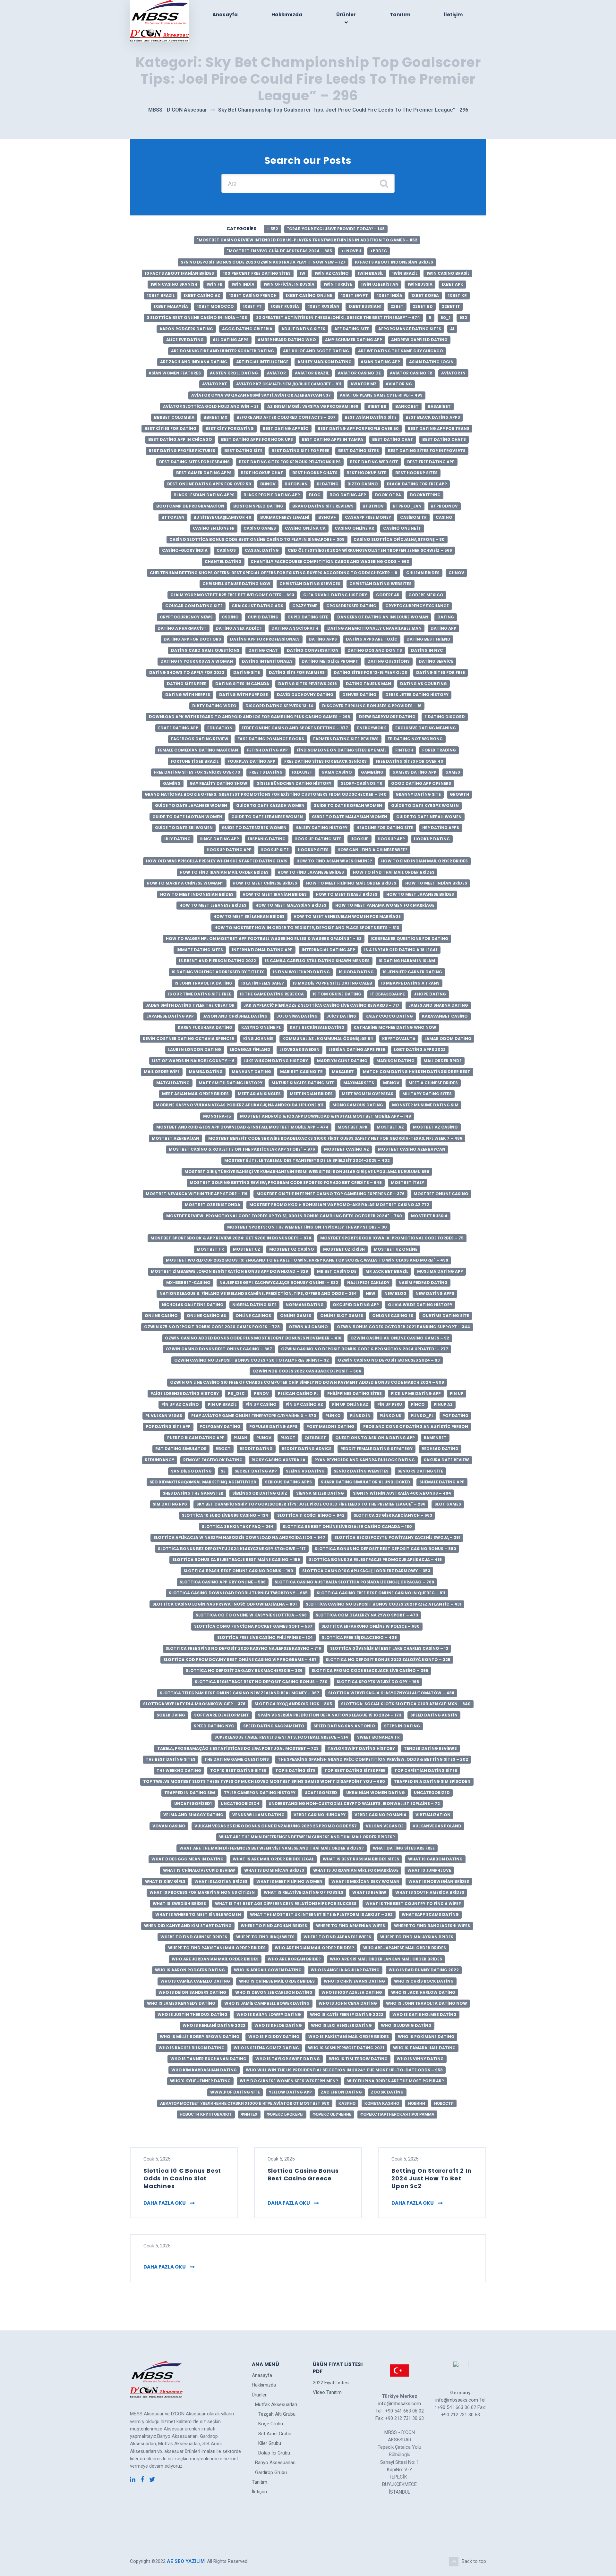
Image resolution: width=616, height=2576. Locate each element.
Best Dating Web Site (374, 462)
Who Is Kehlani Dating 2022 (214, 2025)
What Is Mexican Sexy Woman (365, 1881)
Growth (459, 794)
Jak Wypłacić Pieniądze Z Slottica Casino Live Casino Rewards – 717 (321, 1005)
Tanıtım (400, 15)
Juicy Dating (342, 1016)
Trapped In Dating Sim (190, 1793)
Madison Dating (395, 1061)
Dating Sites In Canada (242, 684)
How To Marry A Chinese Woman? (185, 883)
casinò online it (402, 528)
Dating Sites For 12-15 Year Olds (370, 672)
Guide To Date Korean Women (348, 806)
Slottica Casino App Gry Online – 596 (223, 1582)
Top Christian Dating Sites (426, 1770)
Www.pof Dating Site (235, 2092)
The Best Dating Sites (171, 1759)
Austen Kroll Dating (234, 373)
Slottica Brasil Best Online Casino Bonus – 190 (238, 1571)
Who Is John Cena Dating (348, 2003)
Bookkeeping (425, 495)
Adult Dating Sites (303, 329)
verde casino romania (381, 1815)
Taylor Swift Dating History (361, 1748)
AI (452, 329)
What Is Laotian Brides (221, 1881)
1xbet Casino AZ (202, 295)
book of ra (388, 495)
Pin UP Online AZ (350, 1404)
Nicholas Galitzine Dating (193, 1305)
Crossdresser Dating (351, 606)
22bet (397, 306)
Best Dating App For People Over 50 (358, 428)
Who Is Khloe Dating (278, 2025)
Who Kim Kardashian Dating (204, 2070)
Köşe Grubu (271, 2424)
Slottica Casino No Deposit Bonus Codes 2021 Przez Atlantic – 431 (384, 1604)
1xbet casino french (253, 295)
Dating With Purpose (244, 695)
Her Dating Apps (441, 828)
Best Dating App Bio (286, 428)
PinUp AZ (443, 1404)
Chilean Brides (423, 573)
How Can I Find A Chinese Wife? (372, 850)
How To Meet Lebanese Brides (213, 905)
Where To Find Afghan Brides (274, 1926)
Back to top (474, 2561)
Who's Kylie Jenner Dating (200, 2081)
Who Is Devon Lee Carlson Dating (274, 1992)
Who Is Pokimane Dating (426, 2037)
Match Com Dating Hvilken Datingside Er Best (417, 1072)
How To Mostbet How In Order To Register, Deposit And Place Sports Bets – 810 (307, 928)
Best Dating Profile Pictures (182, 451)
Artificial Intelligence (262, 362)
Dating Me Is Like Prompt (330, 661)
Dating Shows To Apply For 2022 (187, 672)
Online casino (161, 1316)
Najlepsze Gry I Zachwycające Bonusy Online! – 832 (279, 1283)
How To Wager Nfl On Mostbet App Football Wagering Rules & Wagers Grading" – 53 (264, 939)
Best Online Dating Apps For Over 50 (209, 484)
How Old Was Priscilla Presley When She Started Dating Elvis (217, 861)
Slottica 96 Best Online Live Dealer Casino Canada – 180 (347, 1527)
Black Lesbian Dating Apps (204, 495)
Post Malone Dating (330, 1426)
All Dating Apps (231, 340)
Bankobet (407, 406)
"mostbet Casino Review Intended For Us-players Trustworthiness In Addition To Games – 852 (307, 240)
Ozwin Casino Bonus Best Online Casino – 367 (219, 1349)
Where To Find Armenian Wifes (351, 1926)
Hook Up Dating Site (318, 839)
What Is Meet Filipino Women (289, 1881)
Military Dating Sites (427, 1094)
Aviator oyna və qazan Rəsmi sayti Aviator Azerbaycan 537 (261, 395)
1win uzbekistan (380, 284)
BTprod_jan (407, 506)
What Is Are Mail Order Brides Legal (273, 1859)
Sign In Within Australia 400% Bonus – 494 (402, 1493)
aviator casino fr (411, 373)
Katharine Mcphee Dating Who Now (395, 1027)
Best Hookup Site (366, 473)
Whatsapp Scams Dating (430, 1914)
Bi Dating (328, 484)
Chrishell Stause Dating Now (236, 584)
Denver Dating (359, 695)
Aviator (276, 373)
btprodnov (444, 506)
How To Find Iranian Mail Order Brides (224, 872)
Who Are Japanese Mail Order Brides (405, 1948)
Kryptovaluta (399, 1039)
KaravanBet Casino (445, 1016)
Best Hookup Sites (416, 473)
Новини (417, 2103)
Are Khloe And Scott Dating (316, 351)
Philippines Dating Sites (355, 1393)
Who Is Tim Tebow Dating (358, 2059)
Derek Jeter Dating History (417, 695)
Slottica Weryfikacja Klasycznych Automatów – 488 (391, 1693)
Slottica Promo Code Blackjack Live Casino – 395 (370, 1670)
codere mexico (426, 595)
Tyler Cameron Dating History (260, 1793)
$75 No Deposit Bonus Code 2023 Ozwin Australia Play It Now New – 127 (263, 262)
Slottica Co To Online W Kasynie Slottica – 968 (251, 1615)
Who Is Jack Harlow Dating (423, 1992)
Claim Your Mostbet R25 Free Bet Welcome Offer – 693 (232, 595)
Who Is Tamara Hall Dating (424, 2048)
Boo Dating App (348, 495)
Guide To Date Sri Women (184, 828)
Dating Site (247, 672)
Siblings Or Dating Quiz (260, 1493)
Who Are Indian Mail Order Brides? (314, 1948)
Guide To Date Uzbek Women (254, 828)
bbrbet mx (215, 417)
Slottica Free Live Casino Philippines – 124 (265, 1637)
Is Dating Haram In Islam (407, 961)
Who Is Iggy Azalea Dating (352, 1992)
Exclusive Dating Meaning (426, 728)
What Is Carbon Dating (435, 1859)
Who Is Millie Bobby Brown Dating (200, 2037)
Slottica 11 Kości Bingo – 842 (311, 1515)
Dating (446, 617)
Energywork (372, 728)
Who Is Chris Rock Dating (424, 1981)
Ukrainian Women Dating (376, 1793)
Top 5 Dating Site (295, 1770)
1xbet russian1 (365, 306)
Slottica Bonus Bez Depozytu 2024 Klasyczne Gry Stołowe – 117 (232, 1549)
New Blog (395, 1293)
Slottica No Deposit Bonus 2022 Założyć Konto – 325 (388, 1660)
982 (463, 318)
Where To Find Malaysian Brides (417, 1937)
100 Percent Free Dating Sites (257, 273)
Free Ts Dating (266, 772)
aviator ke (215, 384)
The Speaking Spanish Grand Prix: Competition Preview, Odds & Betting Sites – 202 (373, 1759)
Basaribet (439, 406)
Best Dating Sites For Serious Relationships (290, 462)
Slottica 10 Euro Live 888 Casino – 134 (225, 1515)
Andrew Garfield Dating (419, 340)
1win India (243, 284)
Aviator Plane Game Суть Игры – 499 (381, 395)
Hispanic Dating (267, 839)
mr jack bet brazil (387, 1271)
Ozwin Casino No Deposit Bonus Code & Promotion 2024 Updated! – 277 (365, 1349)
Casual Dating (262, 550)
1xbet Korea (425, 295)
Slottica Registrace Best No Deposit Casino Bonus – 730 (261, 1682)
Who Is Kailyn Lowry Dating (269, 2014)
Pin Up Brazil (222, 1404)
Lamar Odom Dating (448, 1039)
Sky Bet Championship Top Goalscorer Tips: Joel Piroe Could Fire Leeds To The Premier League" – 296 (311, 1504)
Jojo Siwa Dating (297, 1016)
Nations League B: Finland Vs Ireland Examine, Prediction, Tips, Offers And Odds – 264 (258, 1293)
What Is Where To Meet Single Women (198, 1914)
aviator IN (453, 373)
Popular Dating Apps (273, 1426)
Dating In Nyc (427, 650)
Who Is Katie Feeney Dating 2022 (347, 2014)
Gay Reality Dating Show (218, 783)
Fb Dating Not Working (415, 739)
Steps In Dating (402, 1726)
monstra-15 (217, 1116)
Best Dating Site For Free (300, 451)
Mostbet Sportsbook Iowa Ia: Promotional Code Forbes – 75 (392, 1238)
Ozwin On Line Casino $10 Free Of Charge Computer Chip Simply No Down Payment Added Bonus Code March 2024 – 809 (307, 1382)
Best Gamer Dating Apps (204, 473)
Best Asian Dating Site (371, 417)
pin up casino (261, 1404)
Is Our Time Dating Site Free (200, 994)
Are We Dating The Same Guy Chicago (401, 351)
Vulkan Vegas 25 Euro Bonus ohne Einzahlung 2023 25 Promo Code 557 (276, 1826)
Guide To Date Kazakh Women (270, 806)
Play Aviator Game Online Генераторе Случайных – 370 (254, 1416)
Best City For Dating (230, 428)
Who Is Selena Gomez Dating (266, 2048)
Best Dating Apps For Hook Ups (257, 439)
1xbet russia (285, 306)
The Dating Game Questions (237, 1759)
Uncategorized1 (193, 1804)
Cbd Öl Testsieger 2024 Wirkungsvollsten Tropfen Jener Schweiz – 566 (370, 550)
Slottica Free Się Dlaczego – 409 (359, 1637)
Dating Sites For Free (441, 672)
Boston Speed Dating (258, 506)
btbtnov (373, 506)
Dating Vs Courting (424, 684)
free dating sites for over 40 (410, 761)
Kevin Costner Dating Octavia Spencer (188, 1039)
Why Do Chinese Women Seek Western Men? (289, 2081)
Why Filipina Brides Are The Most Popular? (396, 2081)
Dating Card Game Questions (205, 650)
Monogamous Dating (358, 1105)
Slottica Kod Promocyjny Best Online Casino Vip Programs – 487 (240, 1660)
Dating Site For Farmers (297, 672)
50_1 (445, 318)
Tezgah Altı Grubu (277, 2414)
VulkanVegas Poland (437, 1826)
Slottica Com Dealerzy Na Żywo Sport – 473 (367, 1615)
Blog (315, 495)
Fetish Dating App (267, 750)
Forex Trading (439, 750)
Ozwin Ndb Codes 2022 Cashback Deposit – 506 (307, 1371)
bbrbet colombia (174, 417)
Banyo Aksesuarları (275, 2463)
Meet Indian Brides (311, 1094)
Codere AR (388, 595)
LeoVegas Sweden (299, 1049)
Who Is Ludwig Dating (406, 2025)
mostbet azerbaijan (175, 1138)
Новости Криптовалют (206, 2114)
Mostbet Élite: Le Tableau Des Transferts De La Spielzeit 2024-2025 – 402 (307, 1160)
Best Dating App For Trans (439, 428)
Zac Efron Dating (341, 2092)
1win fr (214, 284)
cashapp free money (368, 517)
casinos (226, 550)
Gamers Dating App (414, 772)
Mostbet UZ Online (396, 1249)
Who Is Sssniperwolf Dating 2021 (346, 2048)
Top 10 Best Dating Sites (238, 1770)
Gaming (172, 783)
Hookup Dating (432, 839)
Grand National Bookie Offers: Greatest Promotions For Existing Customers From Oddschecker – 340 (266, 794)
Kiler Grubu (270, 2443)
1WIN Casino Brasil (448, 273)
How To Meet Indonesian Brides (197, 894)
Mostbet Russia (429, 1216)
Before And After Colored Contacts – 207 (286, 417)
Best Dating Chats (444, 439)
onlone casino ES (393, 1316)
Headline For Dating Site (385, 828)
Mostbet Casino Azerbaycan (412, 1149)
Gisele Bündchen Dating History (294, 783)
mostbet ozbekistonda (213, 1205)
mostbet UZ (247, 1249)
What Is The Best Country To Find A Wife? (413, 1904)
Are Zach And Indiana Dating (194, 362)
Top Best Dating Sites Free (355, 1770)
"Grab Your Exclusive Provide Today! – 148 (336, 229)
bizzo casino (363, 484)
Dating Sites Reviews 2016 (308, 684)
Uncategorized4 (240, 1804)
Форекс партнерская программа (397, 2114)
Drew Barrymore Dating (387, 717)
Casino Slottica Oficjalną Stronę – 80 (399, 539)
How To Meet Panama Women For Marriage (385, 905)
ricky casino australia (278, 1460)
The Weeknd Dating (179, 1770)
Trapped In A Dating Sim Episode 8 (432, 1781)
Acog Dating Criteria (247, 329)
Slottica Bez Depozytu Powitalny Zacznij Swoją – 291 (397, 1537)
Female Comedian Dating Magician (198, 750)
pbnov (261, 1393)
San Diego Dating (191, 1471)
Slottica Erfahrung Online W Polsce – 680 (371, 1626)
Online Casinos (253, 1316)
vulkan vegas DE (385, 1826)
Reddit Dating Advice (307, 1449)
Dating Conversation (313, 650)
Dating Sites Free (187, 684)
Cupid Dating (263, 617)
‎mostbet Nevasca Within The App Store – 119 (197, 1194)
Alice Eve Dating (185, 340)
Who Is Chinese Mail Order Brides (277, 1981)
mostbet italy (407, 1183)
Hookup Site (275, 850)
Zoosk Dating (387, 2092)
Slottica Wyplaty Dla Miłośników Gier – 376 (194, 1704)
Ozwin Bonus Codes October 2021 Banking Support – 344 (403, 1327)
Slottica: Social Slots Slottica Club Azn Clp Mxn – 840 (406, 1704)
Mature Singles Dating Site (303, 1083)
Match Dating (173, 1083)
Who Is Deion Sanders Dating (192, 1992)
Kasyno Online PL (261, 1027)
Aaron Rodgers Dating (186, 329)
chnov (456, 573)
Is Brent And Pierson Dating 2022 (218, 961)
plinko (333, 1416)
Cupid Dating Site (308, 617)
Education (220, 728)
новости (444, 2103)
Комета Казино (382, 2103)
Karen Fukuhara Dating (205, 1027)
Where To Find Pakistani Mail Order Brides (217, 1948)
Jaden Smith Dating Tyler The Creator (190, 1005)
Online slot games (342, 1316)
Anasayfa (225, 15)
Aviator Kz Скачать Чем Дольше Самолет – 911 (289, 384)
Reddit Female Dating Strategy (376, 1449)
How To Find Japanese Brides (311, 872)
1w (303, 273)
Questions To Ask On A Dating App (375, 1438)
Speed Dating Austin (434, 1715)
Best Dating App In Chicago (180, 439)
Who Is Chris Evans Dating (354, 1981)
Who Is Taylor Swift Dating (288, 2059)
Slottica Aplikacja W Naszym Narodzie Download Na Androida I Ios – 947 (239, 1537)
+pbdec (379, 251)
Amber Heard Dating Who (287, 340)
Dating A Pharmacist (182, 628)
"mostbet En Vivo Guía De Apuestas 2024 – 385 (279, 251)
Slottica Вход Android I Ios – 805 (293, 1704)
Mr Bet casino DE (337, 1271)
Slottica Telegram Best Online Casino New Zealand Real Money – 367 (240, 1693)
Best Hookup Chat (262, 473)
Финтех (249, 2114)
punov (264, 1438)
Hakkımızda (287, 15)
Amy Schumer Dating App (354, 340)
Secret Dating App (256, 1471)
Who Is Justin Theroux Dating (193, 2014)
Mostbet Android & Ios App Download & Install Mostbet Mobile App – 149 (325, 1116)
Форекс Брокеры (285, 2114)
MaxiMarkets (359, 1083)
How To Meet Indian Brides (436, 883)
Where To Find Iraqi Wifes (265, 1937)
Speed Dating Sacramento (274, 1726)
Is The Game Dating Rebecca (272, 994)
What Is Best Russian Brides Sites (361, 1859)
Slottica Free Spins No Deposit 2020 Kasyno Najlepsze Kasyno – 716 (243, 1648)
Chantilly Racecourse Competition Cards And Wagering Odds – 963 (330, 562)
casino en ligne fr (214, 528)
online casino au (207, 1316)
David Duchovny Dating (305, 695)
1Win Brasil (370, 273)
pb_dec (236, 1393)
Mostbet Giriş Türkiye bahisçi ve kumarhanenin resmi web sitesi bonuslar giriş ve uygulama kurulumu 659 (307, 1172)
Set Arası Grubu (275, 2434)
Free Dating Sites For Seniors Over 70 (197, 772)
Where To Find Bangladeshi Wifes (432, 1926)
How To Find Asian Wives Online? (334, 861)
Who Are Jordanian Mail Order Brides (215, 1959)
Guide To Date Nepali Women (429, 817)
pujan (240, 1438)
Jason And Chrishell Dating (235, 1016)
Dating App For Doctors (192, 639)
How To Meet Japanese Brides (420, 894)
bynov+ (327, 517)
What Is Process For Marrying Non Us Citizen (202, 1892)
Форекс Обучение (332, 2114)
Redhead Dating (440, 1449)
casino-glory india (185, 550)
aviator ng (399, 384)
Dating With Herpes (188, 695)
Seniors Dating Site (420, 1471)
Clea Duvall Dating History (335, 595)
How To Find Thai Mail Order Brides (394, 872)
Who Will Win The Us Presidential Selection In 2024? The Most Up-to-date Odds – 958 (344, 2070)
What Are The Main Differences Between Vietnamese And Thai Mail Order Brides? (272, 1848)
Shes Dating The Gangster (193, 1493)
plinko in (360, 1416)
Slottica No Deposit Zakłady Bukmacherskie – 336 (244, 1670)
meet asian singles (259, 1094)
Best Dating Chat (393, 439)
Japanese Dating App (170, 1016)
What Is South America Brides (430, 1892)
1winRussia (420, 284)
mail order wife (162, 1072)
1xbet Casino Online (309, 295)
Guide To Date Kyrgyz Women (425, 806)
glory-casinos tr (361, 783)
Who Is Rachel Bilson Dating (192, 2048)
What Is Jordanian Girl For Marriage (356, 1870)
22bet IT (451, 306)
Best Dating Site (243, 451)
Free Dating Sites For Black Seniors (325, 761)
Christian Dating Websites (381, 584)
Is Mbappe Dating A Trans (410, 983)
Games (453, 772)
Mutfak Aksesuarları (276, 2404)
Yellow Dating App (290, 2092)
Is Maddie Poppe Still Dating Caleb (333, 983)
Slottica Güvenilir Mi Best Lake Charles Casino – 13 (389, 1648)
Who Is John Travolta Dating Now (427, 2003)
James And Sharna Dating (438, 1005)
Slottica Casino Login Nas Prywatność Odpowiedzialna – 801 (225, 1604)
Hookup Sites (313, 850)
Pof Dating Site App (168, 1426)
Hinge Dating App (219, 839)
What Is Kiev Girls (165, 1881)
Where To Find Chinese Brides (194, 1937)
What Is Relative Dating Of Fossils (304, 1892)
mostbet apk (353, 1127)
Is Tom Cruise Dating (337, 994)
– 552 (272, 229)
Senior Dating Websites (361, 1471)
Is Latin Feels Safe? (263, 983)
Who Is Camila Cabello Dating (195, 1981)
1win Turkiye (338, 284)
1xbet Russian (324, 306)
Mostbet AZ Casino (435, 1127)
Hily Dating (177, 839)
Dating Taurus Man (368, 684)
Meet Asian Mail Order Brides (195, 1094)
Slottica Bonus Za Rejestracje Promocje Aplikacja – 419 (375, 1560)
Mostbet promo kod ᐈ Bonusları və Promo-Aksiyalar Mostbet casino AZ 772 (339, 1205)
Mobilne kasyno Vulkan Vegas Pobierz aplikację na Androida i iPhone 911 (240, 1105)
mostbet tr (210, 1249)
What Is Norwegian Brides (439, 1881)
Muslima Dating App (440, 1271)
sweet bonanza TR (378, 1737)
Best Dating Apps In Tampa (333, 439)
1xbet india (390, 295)
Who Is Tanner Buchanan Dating (208, 2059)
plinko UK (391, 1416)
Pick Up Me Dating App (416, 1393)
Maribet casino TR (301, 1072)
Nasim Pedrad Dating (423, 1283)
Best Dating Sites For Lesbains (194, 462)
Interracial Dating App (328, 950)
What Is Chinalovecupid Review (199, 1870)
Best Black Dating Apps (433, 417)
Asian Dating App (380, 362)
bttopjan (173, 517)
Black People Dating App (272, 495)
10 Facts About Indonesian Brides (394, 262)
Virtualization (433, 1815)
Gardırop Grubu (271, 2472)
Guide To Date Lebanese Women (267, 817)
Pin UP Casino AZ (304, 1404)
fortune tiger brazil (195, 761)
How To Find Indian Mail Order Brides (424, 861)
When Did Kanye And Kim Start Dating (188, 1926)
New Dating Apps (435, 1293)
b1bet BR (377, 406)
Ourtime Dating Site (446, 1316)
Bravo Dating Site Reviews (323, 506)
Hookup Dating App (229, 850)
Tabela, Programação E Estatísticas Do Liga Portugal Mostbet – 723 (238, 1748)
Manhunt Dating (251, 1072)
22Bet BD (423, 306)
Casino (444, 517)
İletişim (453, 15)
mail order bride (443, 1061)
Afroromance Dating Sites (410, 329)
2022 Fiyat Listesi (331, 2383)
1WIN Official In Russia (289, 284)
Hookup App (391, 839)
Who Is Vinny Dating (420, 2059)
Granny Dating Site (418, 794)
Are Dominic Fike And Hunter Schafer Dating (222, 351)
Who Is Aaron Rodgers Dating (190, 1970)
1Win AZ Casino (332, 273)
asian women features (175, 373)
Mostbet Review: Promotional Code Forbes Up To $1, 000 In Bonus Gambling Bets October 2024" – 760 (284, 1216)
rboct (223, 1449)
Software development (222, 1715)
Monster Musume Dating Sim (425, 1105)
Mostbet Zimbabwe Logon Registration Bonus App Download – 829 (229, 1271)
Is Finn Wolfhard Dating (301, 972)
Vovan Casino (169, 1826)
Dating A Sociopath (295, 628)
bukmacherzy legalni (285, 517)
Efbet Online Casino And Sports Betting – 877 (295, 728)
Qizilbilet (315, 1438)
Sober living (171, 1715)
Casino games (260, 528)
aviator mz (364, 384)
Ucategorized (321, 1793)
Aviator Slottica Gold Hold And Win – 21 (211, 406)
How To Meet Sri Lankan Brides (249, 916)
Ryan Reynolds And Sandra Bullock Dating (365, 1460)
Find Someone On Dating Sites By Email (342, 750)
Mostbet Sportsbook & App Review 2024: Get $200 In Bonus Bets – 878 (231, 1238)
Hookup (359, 839)
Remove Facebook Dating (213, 1460)
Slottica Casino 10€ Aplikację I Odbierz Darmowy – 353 (366, 1571)
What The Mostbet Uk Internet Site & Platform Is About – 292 (321, 1914)
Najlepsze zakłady (368, 1283)
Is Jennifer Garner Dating (412, 972)
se (223, 1471)
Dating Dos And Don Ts (375, 650)
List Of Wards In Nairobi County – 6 (193, 1061)
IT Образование (388, 994)
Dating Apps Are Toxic (372, 639)
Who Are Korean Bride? (294, 1959)
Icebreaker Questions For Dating (409, 939)
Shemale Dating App (442, 1482)
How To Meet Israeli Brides (346, 894)
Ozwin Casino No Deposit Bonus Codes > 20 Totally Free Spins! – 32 (252, 1360)
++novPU (351, 251)
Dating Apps (323, 639)
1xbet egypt (355, 295)
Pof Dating (455, 1416)
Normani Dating (305, 1305)
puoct (288, 1438)
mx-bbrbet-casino (188, 1283)
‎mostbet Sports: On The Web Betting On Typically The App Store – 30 (307, 1227)
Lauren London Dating (195, 1049)
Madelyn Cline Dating (342, 1061)
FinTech (404, 750)
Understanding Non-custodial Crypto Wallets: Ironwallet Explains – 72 (354, 1804)
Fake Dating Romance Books (271, 739)
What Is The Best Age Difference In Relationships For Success (286, 1904)
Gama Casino (337, 772)
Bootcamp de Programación (190, 506)
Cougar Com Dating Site (194, 606)
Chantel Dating (223, 562)
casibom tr (413, 517)
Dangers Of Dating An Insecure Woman (383, 617)
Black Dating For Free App (417, 484)
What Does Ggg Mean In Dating (188, 1859)
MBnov (391, 1083)
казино (347, 2103)
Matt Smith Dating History (231, 1083)
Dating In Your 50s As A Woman (197, 661)
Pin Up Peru (390, 1404)
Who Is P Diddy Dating (274, 2037)
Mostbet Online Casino (441, 1194)
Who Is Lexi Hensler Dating (341, 2025)
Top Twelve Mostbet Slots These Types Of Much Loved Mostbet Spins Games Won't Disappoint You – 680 (264, 1781)
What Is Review (369, 1892)
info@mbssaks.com (400, 2404)
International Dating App (262, 950)
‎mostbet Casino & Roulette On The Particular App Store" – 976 (242, 1149)
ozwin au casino (308, 1327)
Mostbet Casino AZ (346, 1149)
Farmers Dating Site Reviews (346, 739)
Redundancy (160, 1460)
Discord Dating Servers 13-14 (279, 706)
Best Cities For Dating (170, 428)
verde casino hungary (320, 1815)
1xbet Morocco (215, 306)
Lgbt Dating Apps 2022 (420, 1049)
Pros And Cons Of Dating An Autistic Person (416, 1426)
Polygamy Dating (220, 1426)
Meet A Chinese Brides (433, 1083)
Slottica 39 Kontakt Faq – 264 (238, 1527)
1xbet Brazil (161, 295)
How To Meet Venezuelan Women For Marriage (347, 916)
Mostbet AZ (390, 1127)
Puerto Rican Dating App (196, 1438)
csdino (230, 617)
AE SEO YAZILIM (186, 2561)
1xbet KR (457, 295)
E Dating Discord (445, 717)
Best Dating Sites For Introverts (427, 451)
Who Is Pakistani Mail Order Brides (349, 2037)
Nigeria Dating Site (254, 1305)
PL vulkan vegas (164, 1416)
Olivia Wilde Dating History (420, 1305)
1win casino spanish (174, 284)
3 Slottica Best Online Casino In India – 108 (197, 318)
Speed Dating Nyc (214, 1726)
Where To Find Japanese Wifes (337, 1937)
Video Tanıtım (327, 2392)
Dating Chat (263, 650)
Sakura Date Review (446, 1460)
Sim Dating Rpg (170, 1504)
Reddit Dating (256, 1449)
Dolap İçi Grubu (274, 2453)
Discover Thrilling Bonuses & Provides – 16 (372, 706)
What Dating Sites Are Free (404, 1848)
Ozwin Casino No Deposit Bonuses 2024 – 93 (389, 1360)
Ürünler (346, 15)
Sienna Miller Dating (320, 1493)
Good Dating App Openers (421, 783)
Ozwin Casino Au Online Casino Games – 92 (400, 1338)
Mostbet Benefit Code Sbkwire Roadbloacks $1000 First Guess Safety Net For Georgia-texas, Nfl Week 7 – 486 (335, 1138)
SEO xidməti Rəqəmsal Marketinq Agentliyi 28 (203, 1482)
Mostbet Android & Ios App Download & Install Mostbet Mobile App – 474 (242, 1127)
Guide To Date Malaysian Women (350, 817)
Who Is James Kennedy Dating (181, 2003)
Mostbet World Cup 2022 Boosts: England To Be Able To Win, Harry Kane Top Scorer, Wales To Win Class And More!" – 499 (307, 1260)
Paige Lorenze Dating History (185, 1393)
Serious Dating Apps (288, 1482)
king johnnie (258, 1039)
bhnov (268, 484)
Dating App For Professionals (265, 639)
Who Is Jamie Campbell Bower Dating (267, 2003)
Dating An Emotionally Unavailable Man (374, 628)
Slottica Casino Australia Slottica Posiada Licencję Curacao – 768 (354, 1582)
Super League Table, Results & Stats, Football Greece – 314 (281, 1737)
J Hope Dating (430, 994)
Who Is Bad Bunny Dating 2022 (424, 1970)
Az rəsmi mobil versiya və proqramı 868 (313, 406)
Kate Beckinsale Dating (317, 1027)
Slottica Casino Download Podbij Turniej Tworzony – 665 (238, 1593)
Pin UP (457, 1393)
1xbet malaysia (171, 306)
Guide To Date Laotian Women (187, 817)
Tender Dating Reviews (430, 1748)
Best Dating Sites (359, 451)
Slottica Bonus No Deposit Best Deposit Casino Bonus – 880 (385, 1549)
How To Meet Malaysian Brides (291, 905)
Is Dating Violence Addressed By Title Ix (218, 972)
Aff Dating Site (352, 329)
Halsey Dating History (321, 828)
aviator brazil (312, 373)
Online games (296, 1316)
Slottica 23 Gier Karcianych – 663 (393, 1515)
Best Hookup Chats (315, 473)
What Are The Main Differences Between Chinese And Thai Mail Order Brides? (307, 1837)
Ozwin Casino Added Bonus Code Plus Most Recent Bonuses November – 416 (253, 1338)
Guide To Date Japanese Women (191, 806)
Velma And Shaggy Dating (193, 1815)
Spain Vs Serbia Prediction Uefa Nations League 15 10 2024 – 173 (330, 1715)
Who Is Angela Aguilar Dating (345, 1970)
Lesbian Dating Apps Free (357, 1049)
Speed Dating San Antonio (344, 1726)
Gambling (372, 772)
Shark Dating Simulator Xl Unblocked (366, 1482)
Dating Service (436, 661)
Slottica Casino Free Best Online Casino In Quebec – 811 (381, 1593)
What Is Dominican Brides (274, 1870)
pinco (418, 1404)
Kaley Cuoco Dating (389, 1016)
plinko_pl (422, 1416)
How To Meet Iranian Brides (275, 894)
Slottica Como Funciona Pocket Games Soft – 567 (253, 1626)
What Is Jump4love (429, 1870)
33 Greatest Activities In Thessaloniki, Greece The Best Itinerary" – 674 (338, 318)
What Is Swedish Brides (179, 1904)
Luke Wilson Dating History (276, 1061)
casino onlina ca (305, 528)
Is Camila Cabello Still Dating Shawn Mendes (317, 961)
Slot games (448, 1504)
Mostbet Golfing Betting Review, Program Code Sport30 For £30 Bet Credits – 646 (286, 1183)
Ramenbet (435, 1438)
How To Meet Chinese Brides (265, 883)
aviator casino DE (359, 373)
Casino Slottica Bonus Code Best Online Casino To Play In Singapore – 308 (257, 539)
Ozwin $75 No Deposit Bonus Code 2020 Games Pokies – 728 (212, 1327)
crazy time (305, 606)
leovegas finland (250, 1049)
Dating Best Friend (428, 639)
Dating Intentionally (267, 661)
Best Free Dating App (431, 462)
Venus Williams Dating (258, 1815)
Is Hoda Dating (356, 972)
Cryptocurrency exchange (417, 606)
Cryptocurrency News (186, 617)
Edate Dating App (178, 728)
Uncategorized (432, 1793)
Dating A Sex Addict (239, 628)
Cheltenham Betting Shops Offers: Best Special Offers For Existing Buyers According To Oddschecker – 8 (274, 573)
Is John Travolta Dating (203, 983)
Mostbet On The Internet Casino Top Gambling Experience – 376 (330, 1194)
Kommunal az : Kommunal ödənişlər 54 (328, 1039)
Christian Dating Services (310, 584)
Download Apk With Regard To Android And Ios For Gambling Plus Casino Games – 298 (249, 717)
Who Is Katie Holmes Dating (424, 2014)
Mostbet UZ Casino (292, 1249)
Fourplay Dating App (251, 761)
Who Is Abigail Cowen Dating (268, 1970)
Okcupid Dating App (356, 1305)
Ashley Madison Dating (325, 362)
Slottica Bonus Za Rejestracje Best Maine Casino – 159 (236, 1560)
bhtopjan (296, 484)
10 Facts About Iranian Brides (179, 273)
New (371, 1293)
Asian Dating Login (431, 362)
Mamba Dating (206, 1072)
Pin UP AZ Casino (180, 1404)
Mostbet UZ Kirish (344, 1249)
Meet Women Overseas (368, 1094)
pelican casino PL (298, 1393)
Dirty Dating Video (214, 706)
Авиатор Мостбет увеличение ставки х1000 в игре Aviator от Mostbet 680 (245, 2103)
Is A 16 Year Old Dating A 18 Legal (401, 950)
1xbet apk (452, 284)
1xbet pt (252, 306)
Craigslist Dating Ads (257, 606)
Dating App (443, 628)
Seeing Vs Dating (305, 1471)
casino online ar (354, 528)
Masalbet (343, 1072)
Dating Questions (389, 661)
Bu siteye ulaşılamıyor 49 (222, 517)
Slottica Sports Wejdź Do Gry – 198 (378, 1682)
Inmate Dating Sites (200, 950)
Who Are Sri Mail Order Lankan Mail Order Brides (386, 1959)
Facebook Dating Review (200, 739)
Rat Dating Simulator (181, 1449)
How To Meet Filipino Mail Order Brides (351, 883)
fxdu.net (302, 772)
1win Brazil (405, 273)
